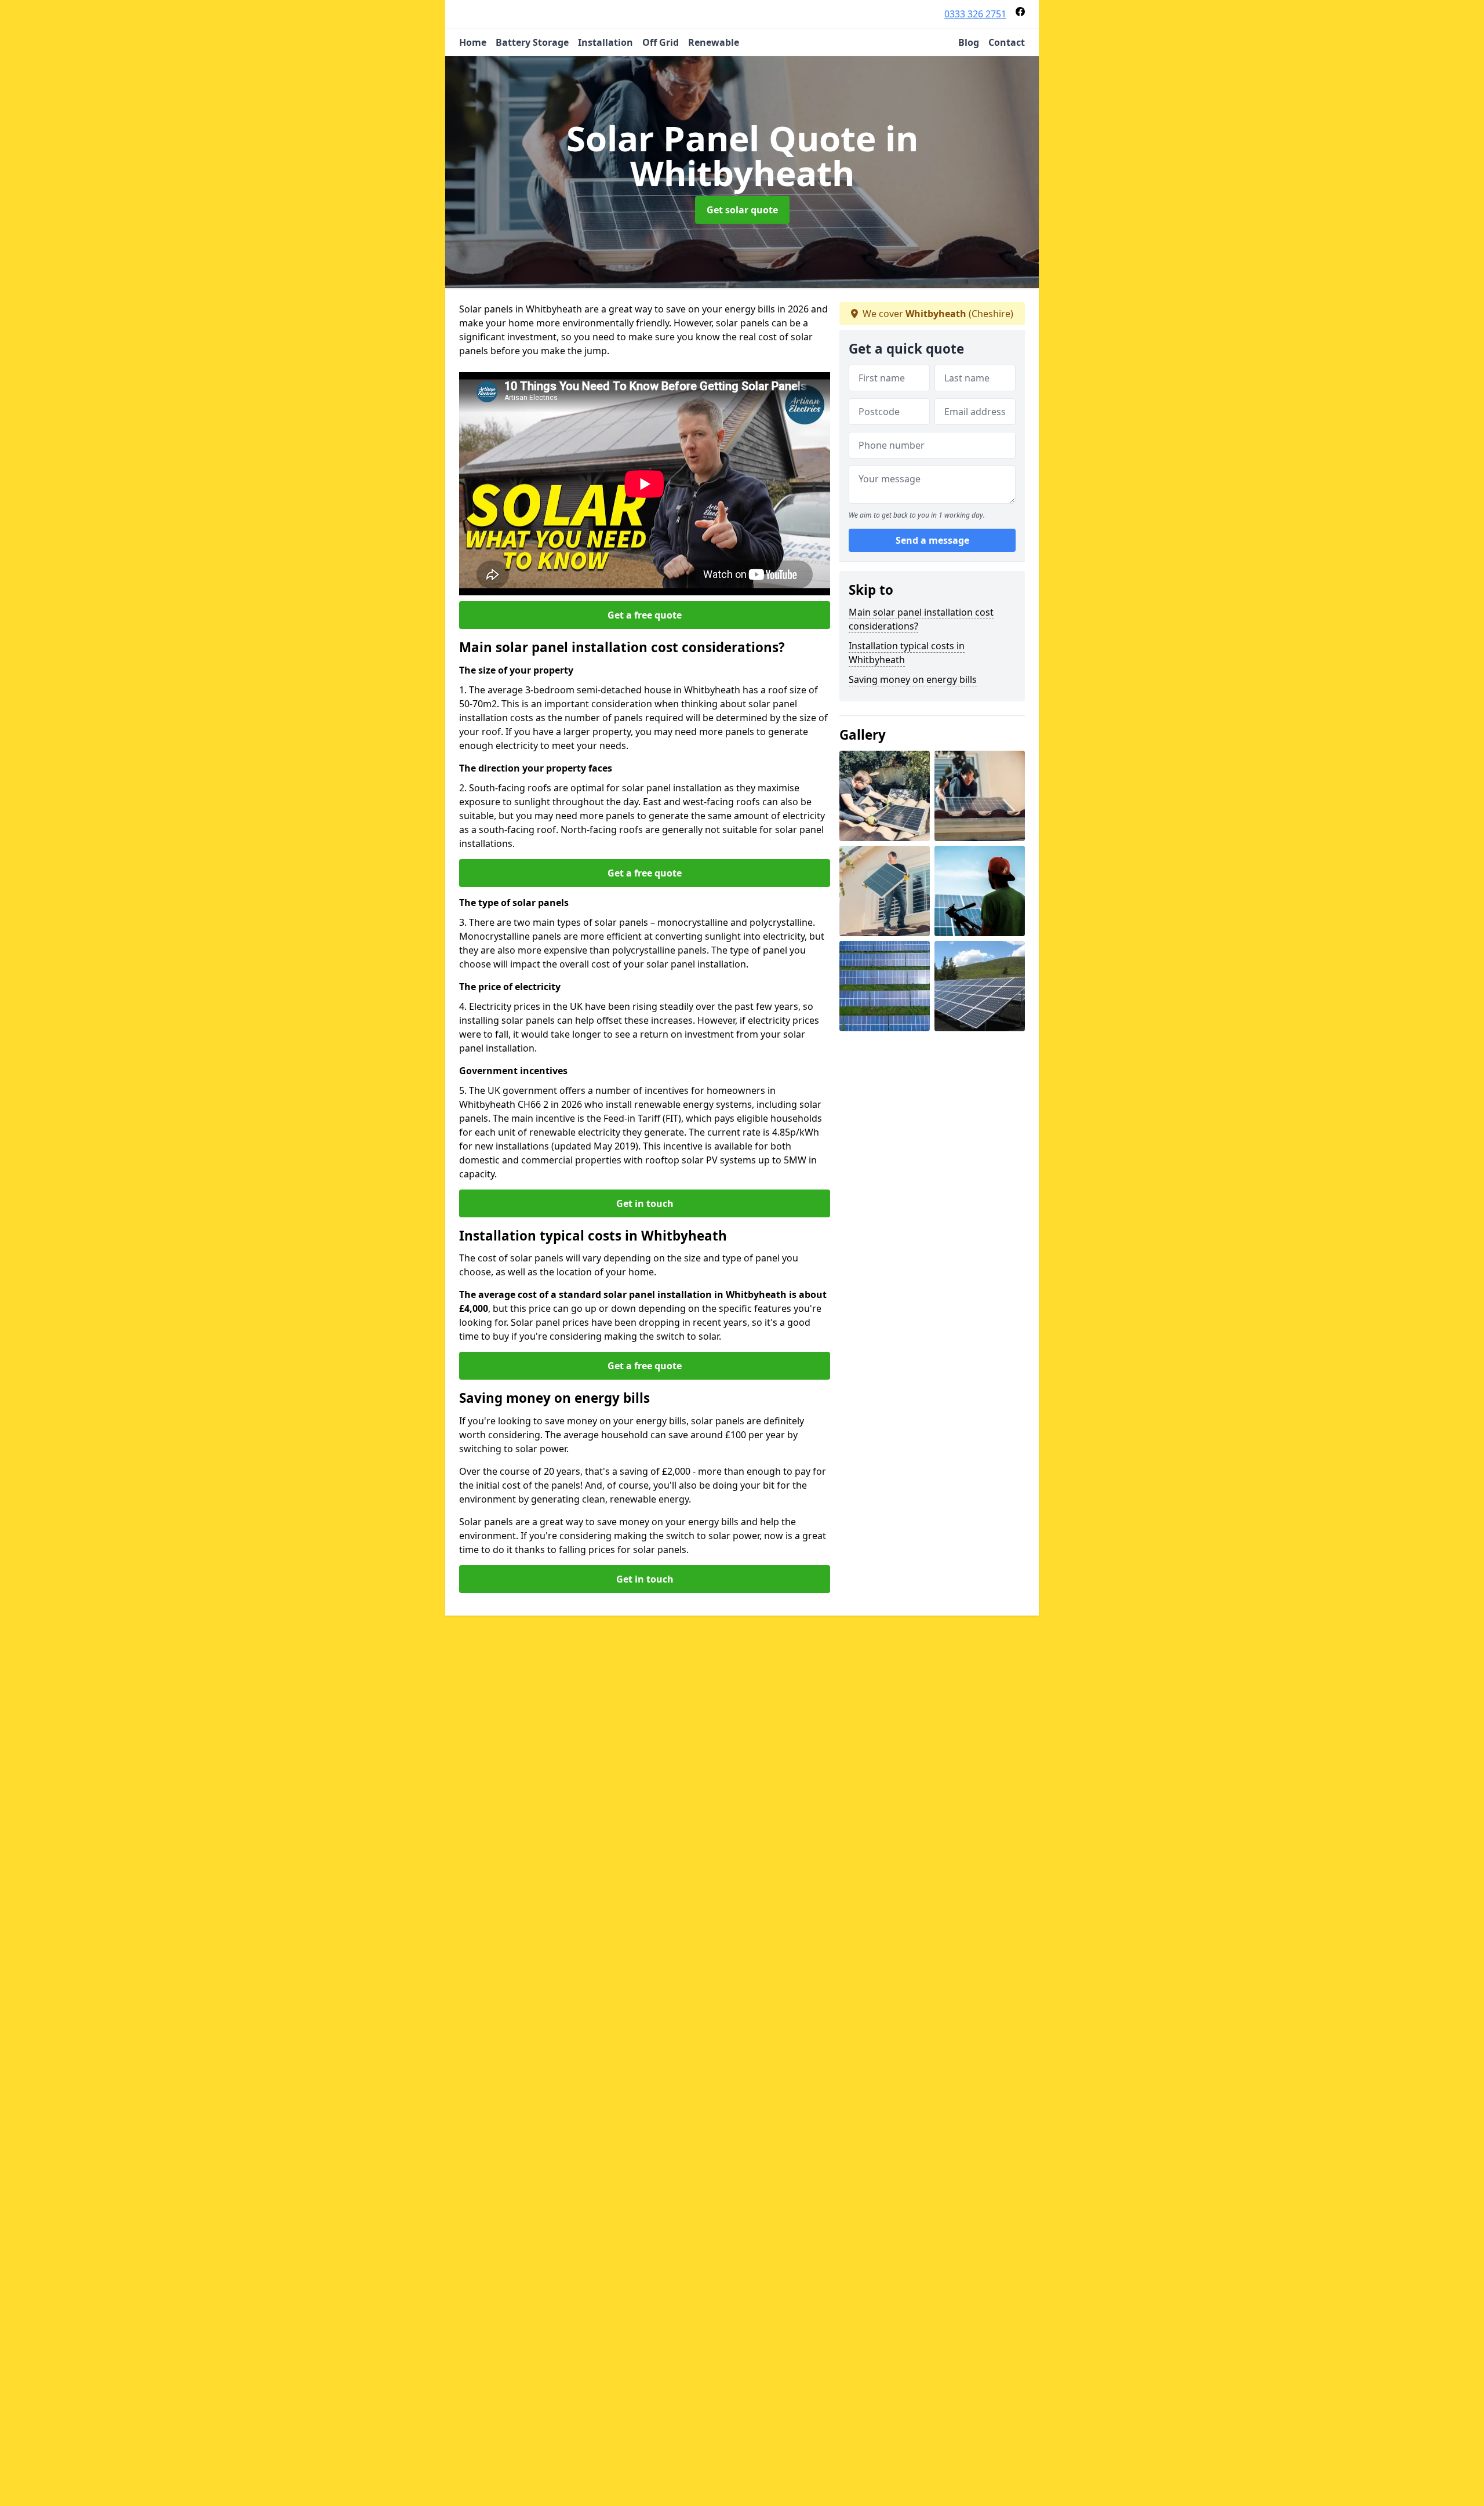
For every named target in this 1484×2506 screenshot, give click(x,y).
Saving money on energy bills (913, 679)
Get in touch (645, 1203)
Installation (605, 42)
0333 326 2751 (975, 14)
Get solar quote (742, 210)
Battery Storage (532, 42)
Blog (969, 42)
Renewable (714, 42)
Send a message (932, 540)
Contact (1007, 42)
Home (473, 42)
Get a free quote (645, 615)
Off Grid (661, 42)
